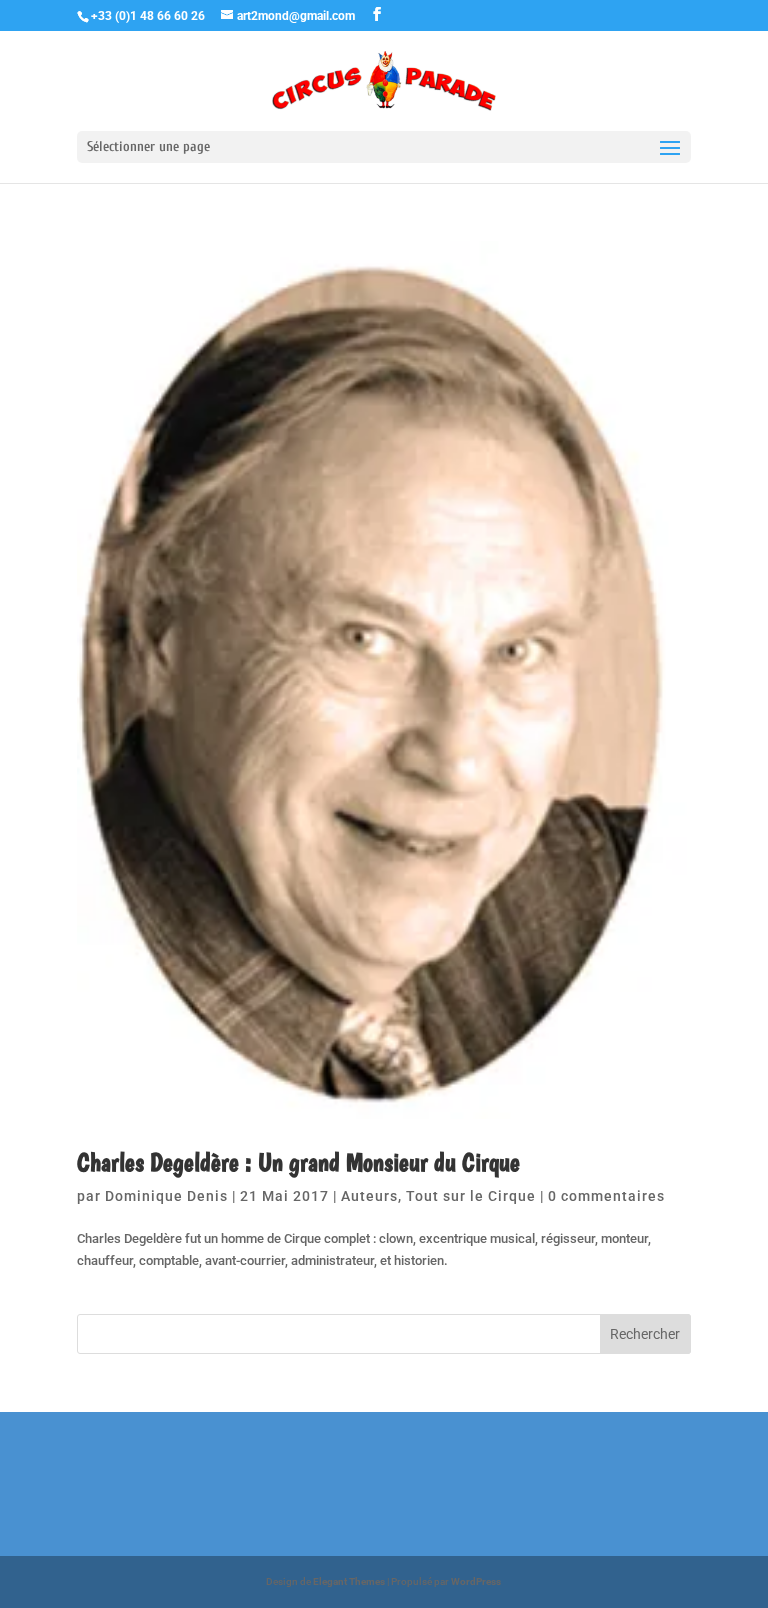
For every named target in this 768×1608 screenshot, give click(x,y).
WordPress (476, 1581)
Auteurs (369, 1196)
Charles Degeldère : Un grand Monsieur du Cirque (298, 1161)
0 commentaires (606, 1196)
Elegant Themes (349, 1581)
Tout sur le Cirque (471, 1196)
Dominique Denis (166, 1196)
